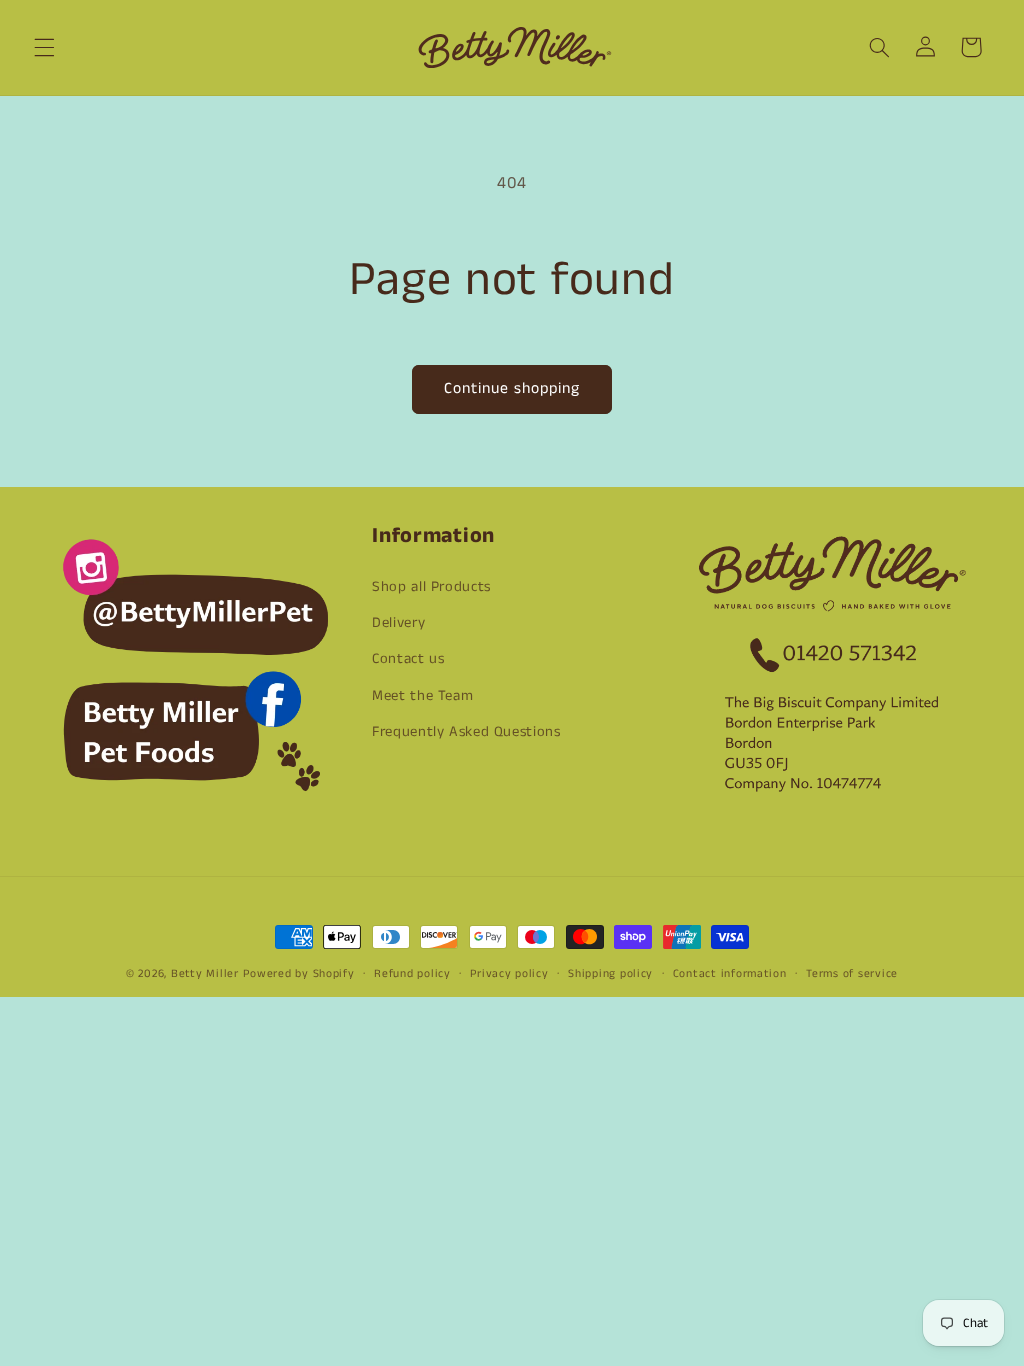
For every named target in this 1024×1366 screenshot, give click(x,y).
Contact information (730, 974)
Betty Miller (205, 974)
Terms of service (852, 974)
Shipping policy (610, 974)
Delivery (398, 623)
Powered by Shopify (298, 974)
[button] (44, 47)
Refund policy (412, 974)
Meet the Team (422, 696)
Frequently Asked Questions (466, 732)
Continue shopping (512, 389)
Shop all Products (431, 587)
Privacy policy (509, 974)
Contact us (408, 659)
